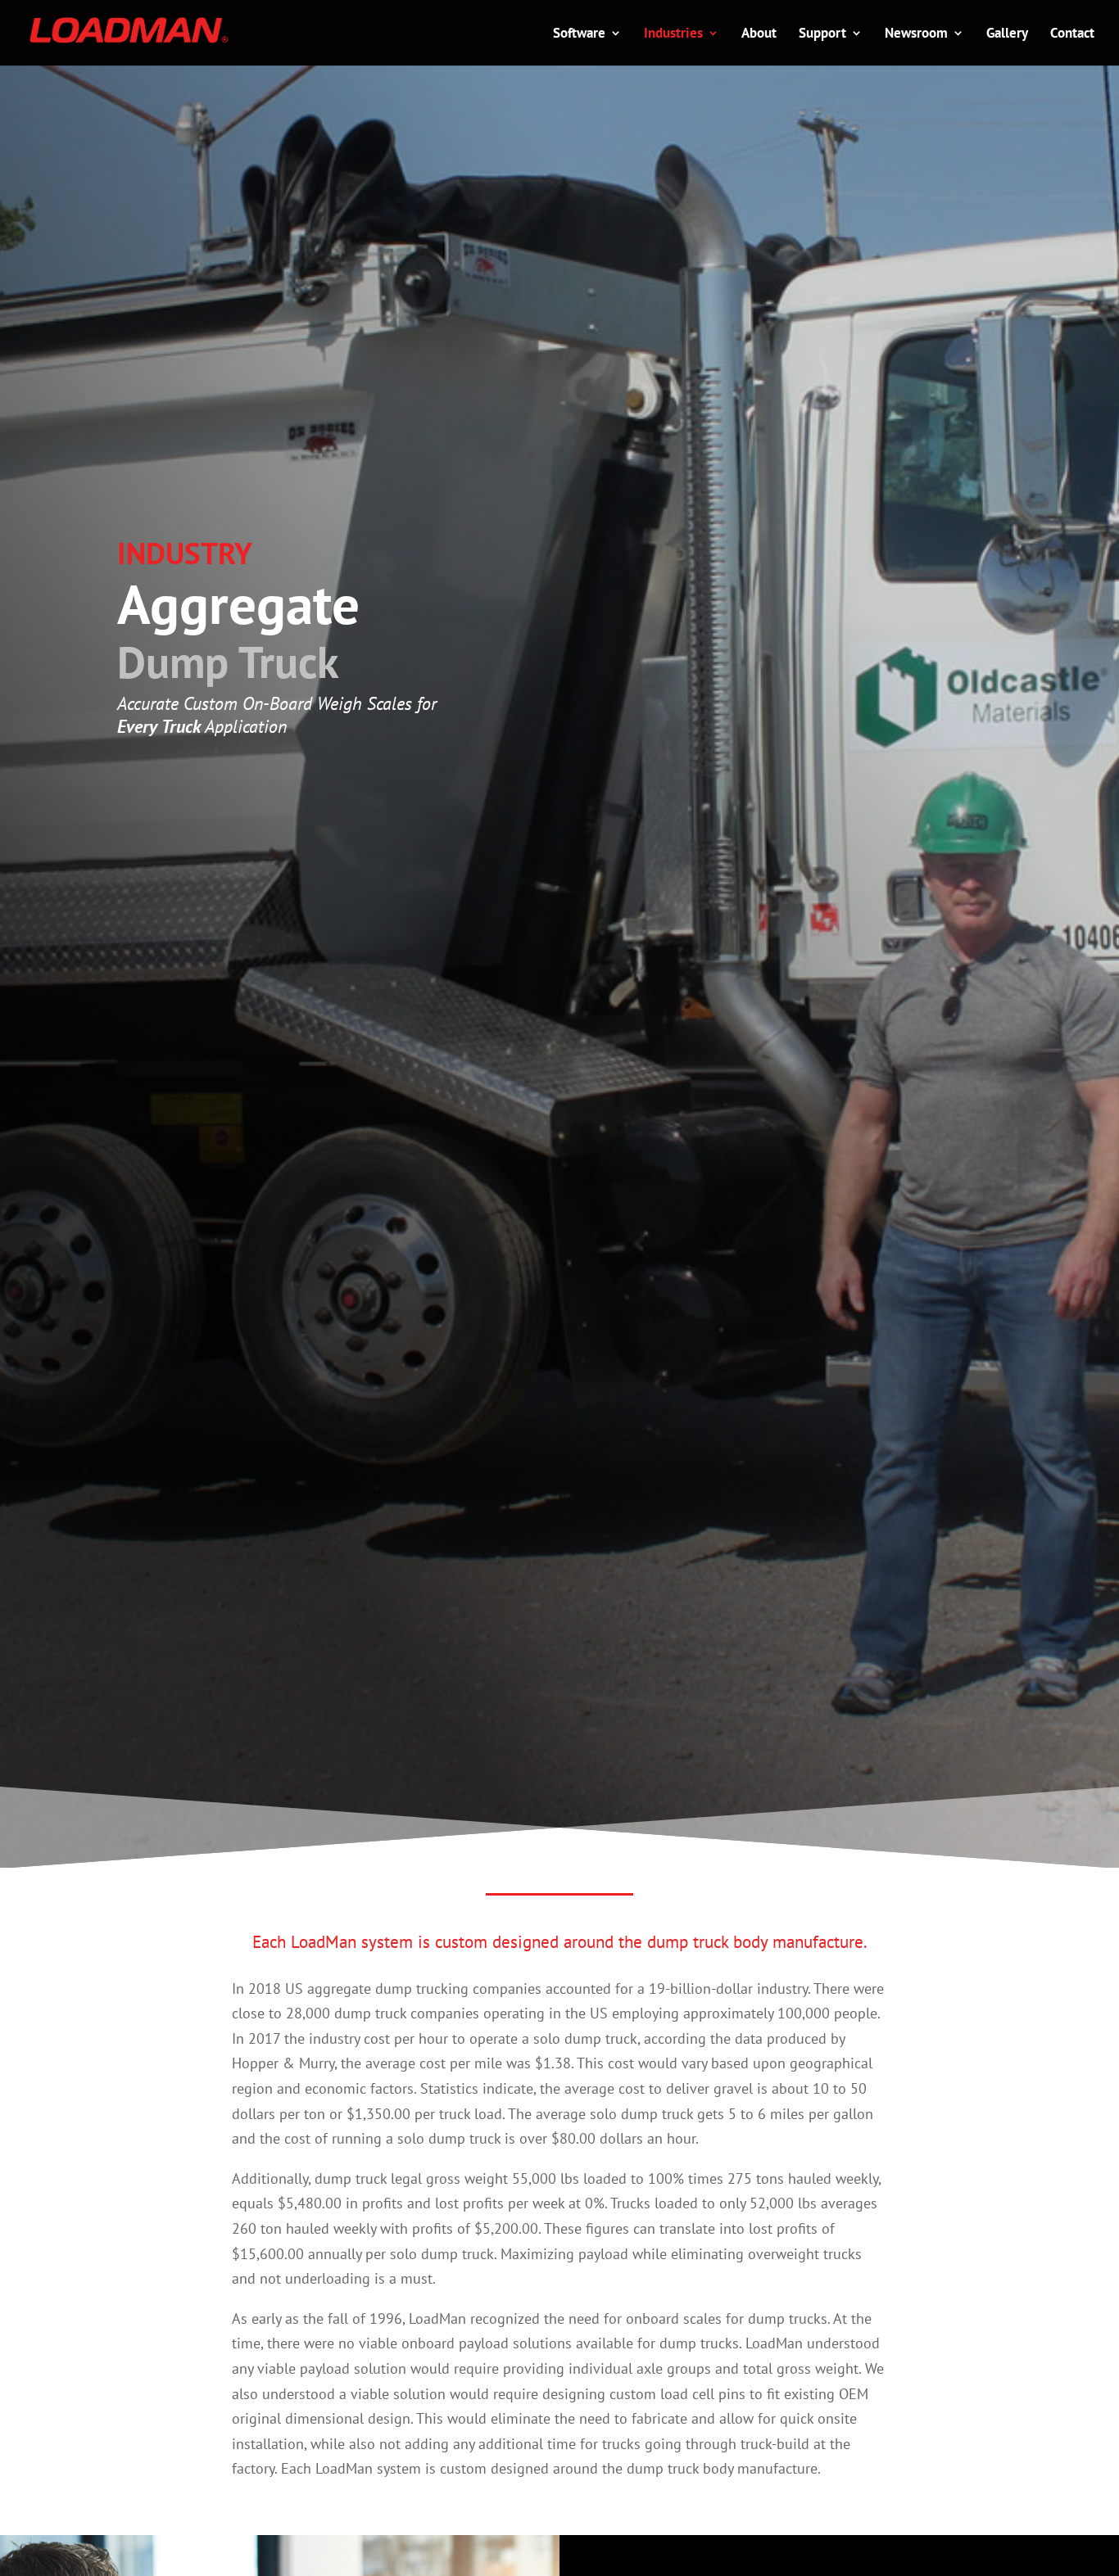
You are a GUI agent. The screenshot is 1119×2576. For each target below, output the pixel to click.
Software (579, 34)
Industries (673, 34)
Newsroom (916, 34)
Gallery (1007, 34)
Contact (1072, 34)
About (759, 34)
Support (822, 34)
